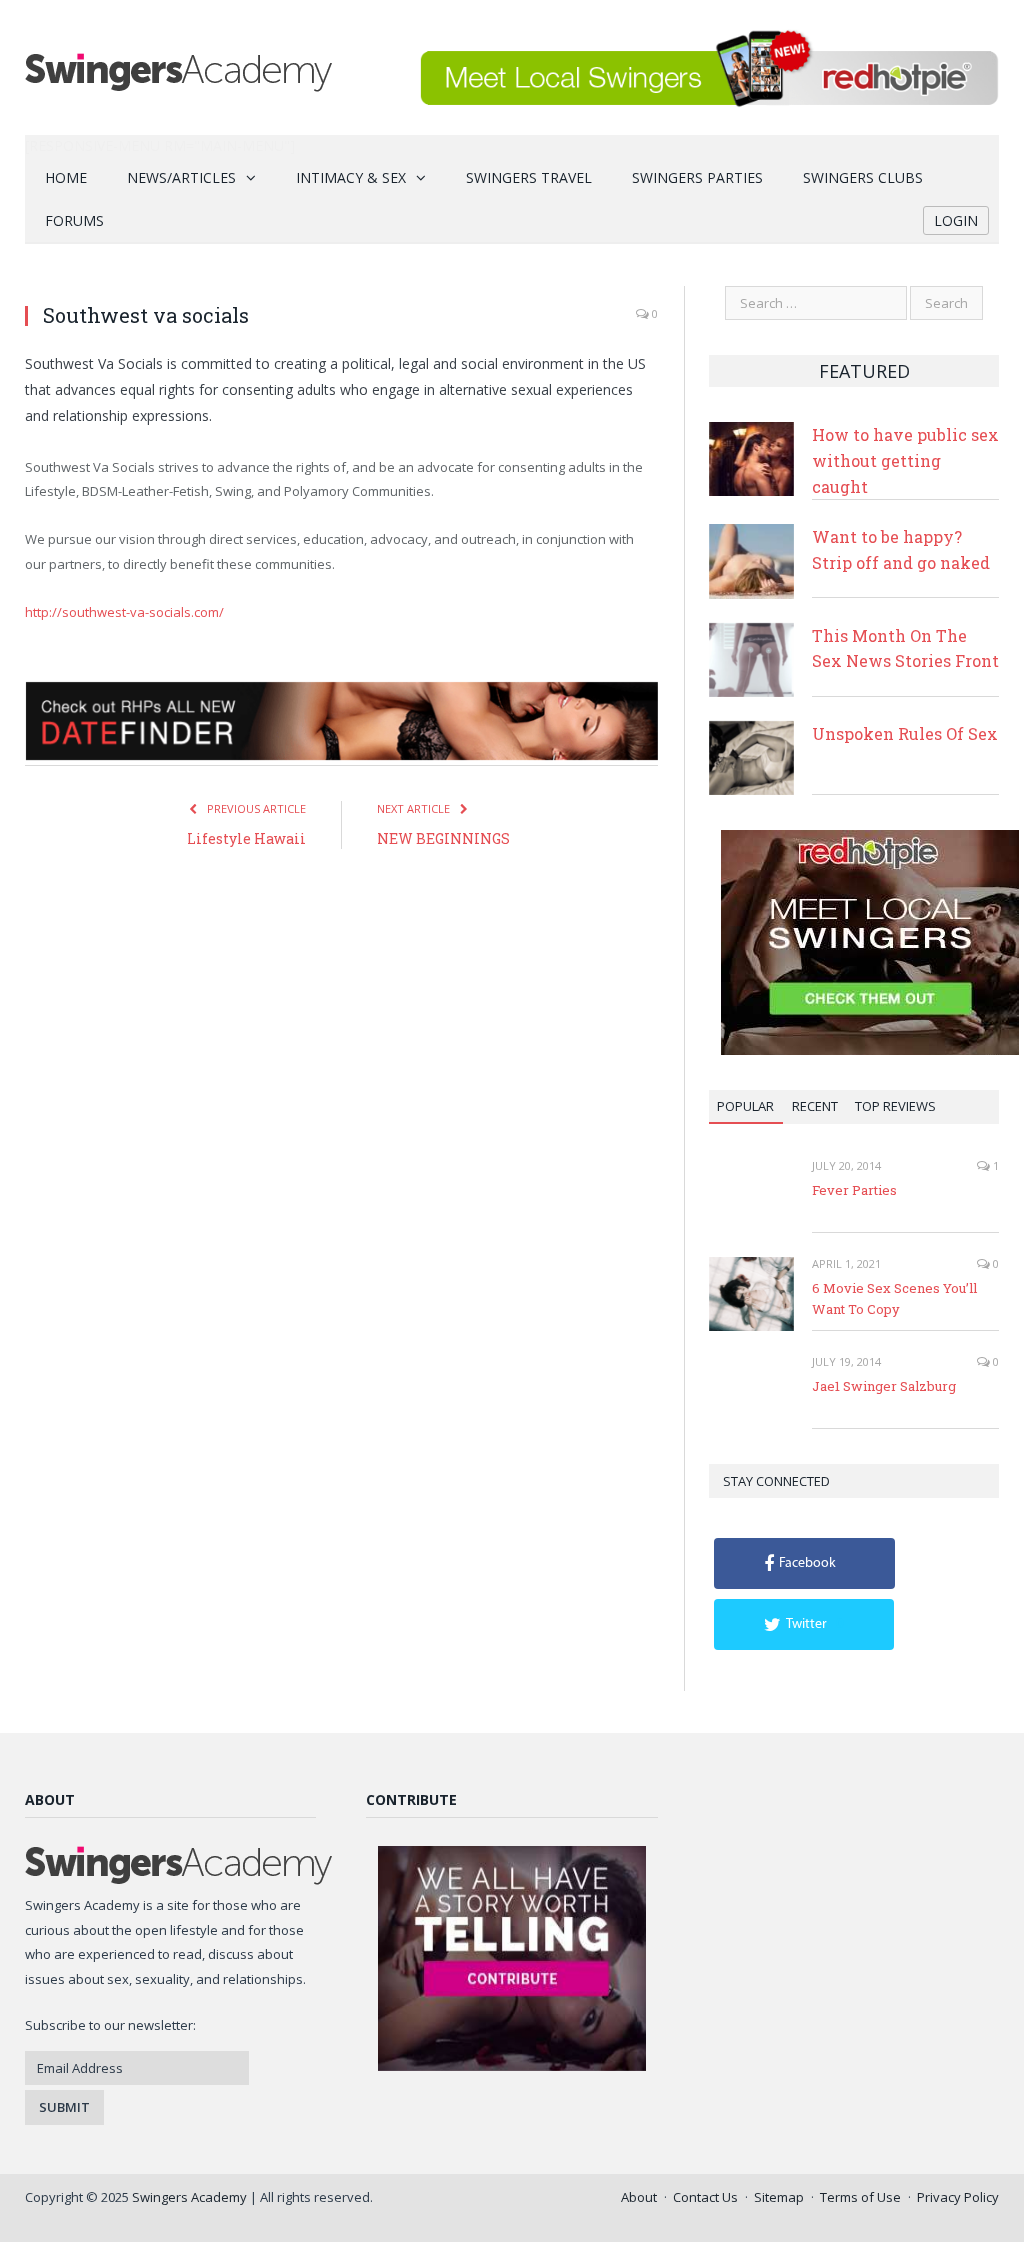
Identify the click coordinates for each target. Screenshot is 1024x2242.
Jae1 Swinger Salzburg (884, 1386)
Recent (815, 1106)
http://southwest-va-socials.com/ (124, 612)
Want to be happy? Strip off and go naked (901, 549)
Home (66, 177)
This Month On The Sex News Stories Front (905, 648)
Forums (74, 220)
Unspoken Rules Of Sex (905, 733)
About (639, 2197)
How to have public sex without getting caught (905, 460)
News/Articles (181, 177)
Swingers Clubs (863, 177)
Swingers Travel (529, 177)
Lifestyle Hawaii (246, 838)
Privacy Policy (958, 2197)
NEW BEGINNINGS (443, 838)
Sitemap (779, 2197)
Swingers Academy (189, 2197)
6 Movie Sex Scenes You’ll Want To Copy (894, 1298)
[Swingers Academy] (178, 67)
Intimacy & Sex (351, 177)
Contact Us (705, 2197)
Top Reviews (895, 1106)
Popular (745, 1106)
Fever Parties (854, 1190)
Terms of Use (860, 2197)
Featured (864, 371)
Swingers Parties (697, 177)
